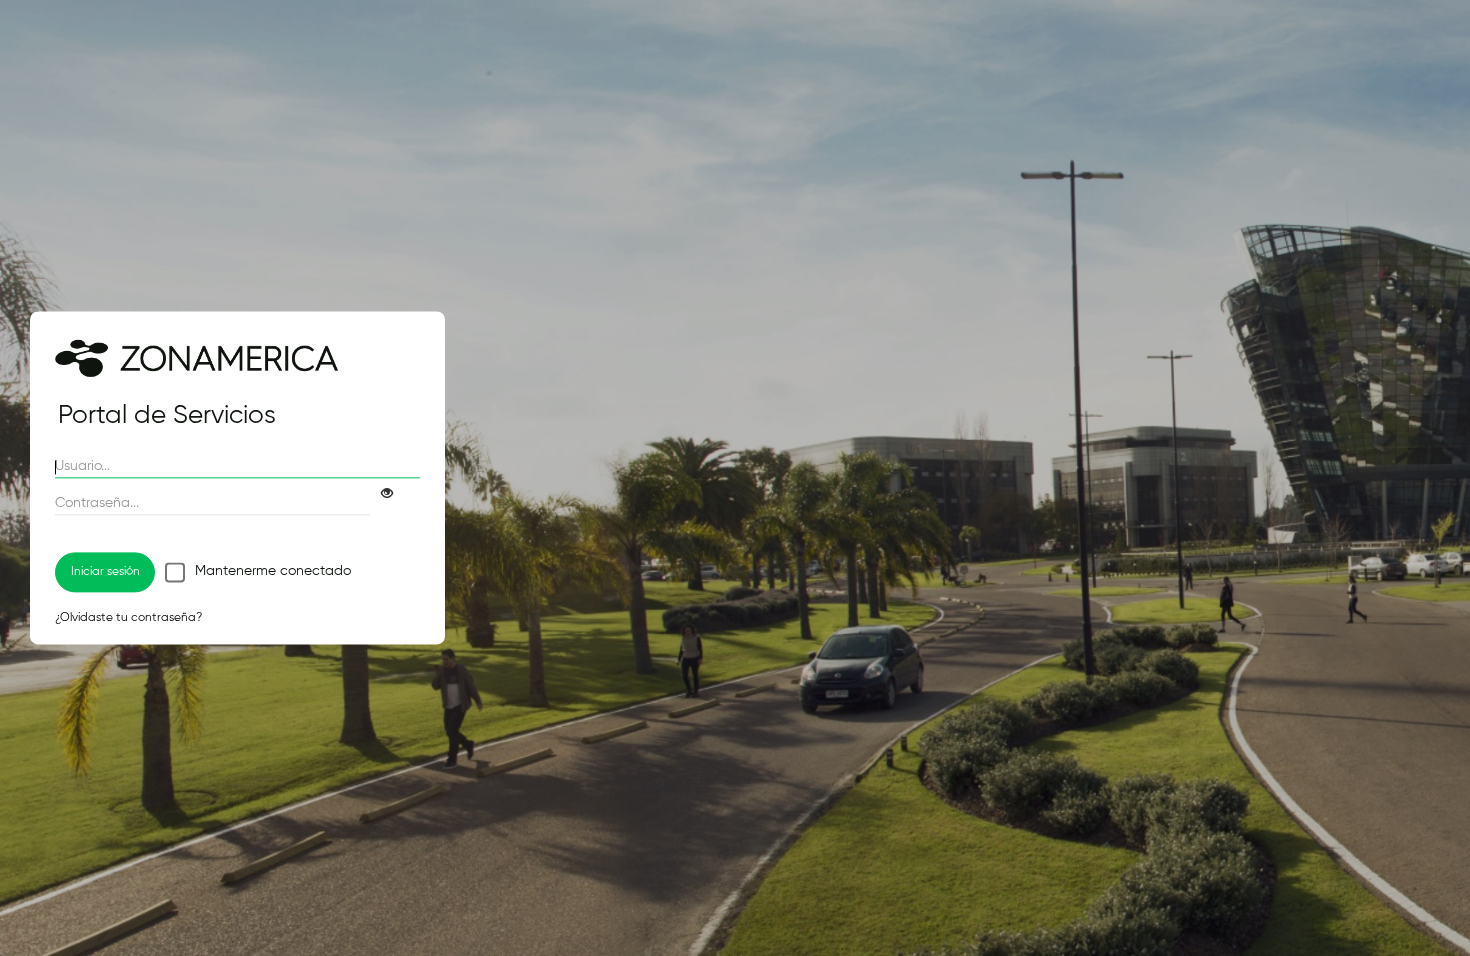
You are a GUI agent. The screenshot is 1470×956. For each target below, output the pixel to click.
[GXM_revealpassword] (381, 494)
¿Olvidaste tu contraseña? (128, 619)
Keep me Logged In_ (175, 572)
